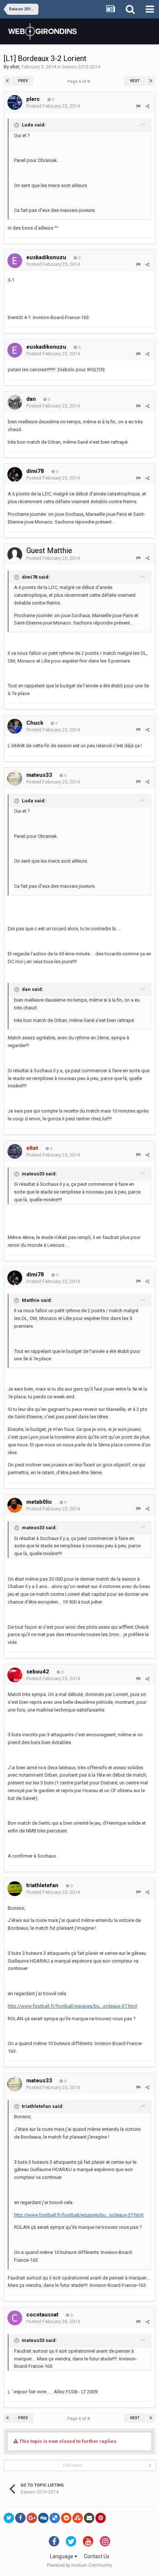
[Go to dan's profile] (15, 402)
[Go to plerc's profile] (15, 102)
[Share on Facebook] (20, 2518)
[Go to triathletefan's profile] (15, 1889)
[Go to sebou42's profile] (15, 1675)
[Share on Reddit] (66, 2518)
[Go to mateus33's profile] (15, 778)
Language (62, 2556)
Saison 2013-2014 (81, 67)
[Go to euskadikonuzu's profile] (15, 261)
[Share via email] (89, 2518)
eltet (15, 67)
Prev (23, 81)
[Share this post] (147, 106)
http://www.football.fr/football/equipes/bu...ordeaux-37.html (72, 2006)
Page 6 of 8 (79, 82)
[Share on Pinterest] (101, 2518)
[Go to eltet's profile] (15, 1151)
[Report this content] (138, 106)
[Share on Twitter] (9, 2518)
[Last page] (151, 81)
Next (135, 81)
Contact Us (97, 2556)
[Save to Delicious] (55, 2518)
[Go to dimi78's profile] (15, 474)
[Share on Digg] (43, 2518)
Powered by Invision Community (79, 2565)
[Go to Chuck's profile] (15, 726)
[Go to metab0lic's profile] (15, 1505)
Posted (53, 106)
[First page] (8, 81)
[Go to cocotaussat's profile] (15, 2318)
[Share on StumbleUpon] (78, 2518)
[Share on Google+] (32, 2518)
